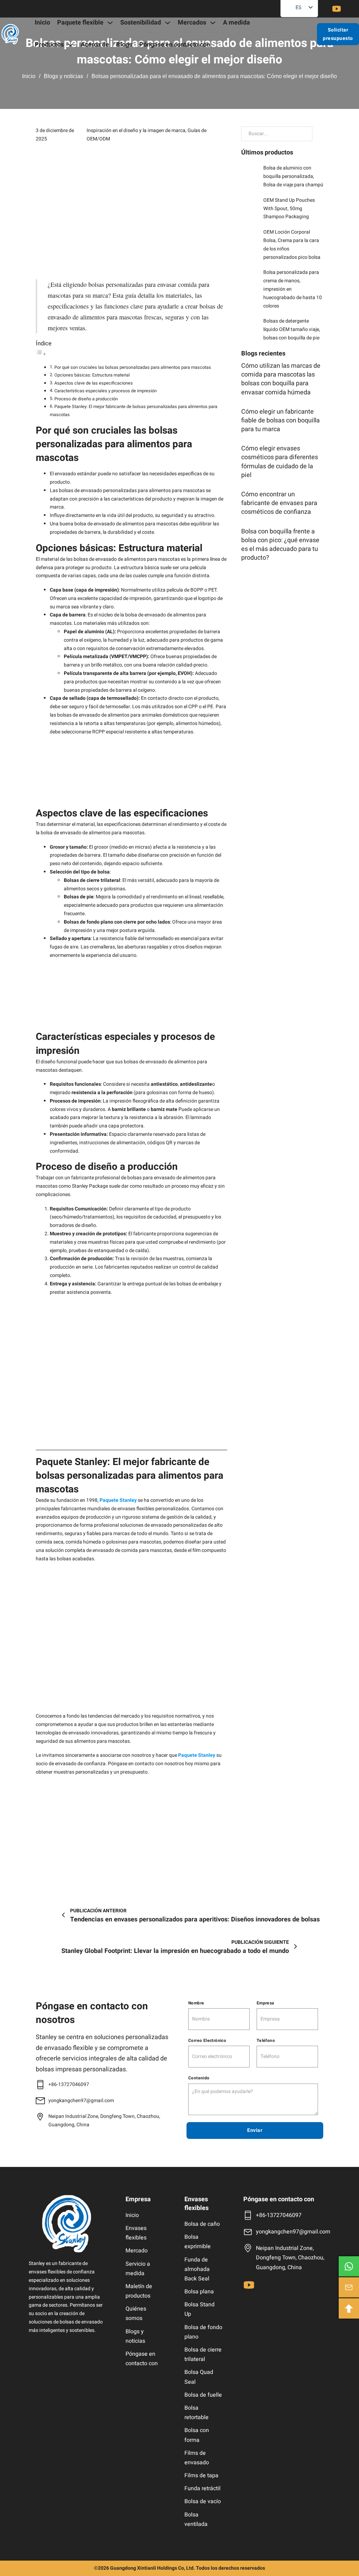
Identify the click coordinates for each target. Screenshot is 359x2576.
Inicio (42, 23)
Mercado (137, 2251)
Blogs (124, 45)
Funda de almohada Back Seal (197, 2269)
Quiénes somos (136, 2313)
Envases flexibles (136, 2233)
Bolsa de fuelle (203, 2395)
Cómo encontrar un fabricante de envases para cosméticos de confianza (279, 503)
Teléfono (266, 2040)
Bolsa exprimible (198, 2242)
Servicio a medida (138, 2269)
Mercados (192, 23)
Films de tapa (201, 2475)
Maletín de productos (139, 2291)
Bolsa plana (199, 2292)
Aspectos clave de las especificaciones (94, 383)
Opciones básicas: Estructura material (92, 375)
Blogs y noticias (63, 76)
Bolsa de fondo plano (203, 2332)
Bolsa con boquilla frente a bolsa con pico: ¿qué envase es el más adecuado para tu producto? (280, 545)
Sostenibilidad (141, 23)
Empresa (265, 2003)
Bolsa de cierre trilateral (203, 2354)
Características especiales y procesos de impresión (106, 391)
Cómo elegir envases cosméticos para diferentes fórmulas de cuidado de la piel (280, 462)
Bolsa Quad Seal (199, 2377)
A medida (236, 23)
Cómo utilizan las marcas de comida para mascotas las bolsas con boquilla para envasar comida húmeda (281, 379)
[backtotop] (349, 2308)
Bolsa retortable (197, 2413)
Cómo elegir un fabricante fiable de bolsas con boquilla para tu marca (280, 420)
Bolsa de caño (202, 2224)
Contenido (199, 2078)
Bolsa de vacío (203, 2501)
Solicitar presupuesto (338, 34)
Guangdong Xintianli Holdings (144, 2568)
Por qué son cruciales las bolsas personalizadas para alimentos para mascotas (133, 367)
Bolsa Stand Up (199, 2309)
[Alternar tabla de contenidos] (41, 354)
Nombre (196, 2003)
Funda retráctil (202, 2488)
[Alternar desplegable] (110, 23)
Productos (49, 45)
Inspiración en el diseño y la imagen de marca (136, 130)
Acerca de (95, 45)
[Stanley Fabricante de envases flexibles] (67, 2224)
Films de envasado (197, 2458)
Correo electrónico (207, 2040)
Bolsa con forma (197, 2435)
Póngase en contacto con (175, 45)
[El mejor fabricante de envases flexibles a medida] (10, 34)
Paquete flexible (80, 23)
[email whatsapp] (349, 2266)
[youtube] (337, 9)
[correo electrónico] (349, 2287)
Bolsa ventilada (196, 2519)
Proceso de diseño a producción (86, 399)
